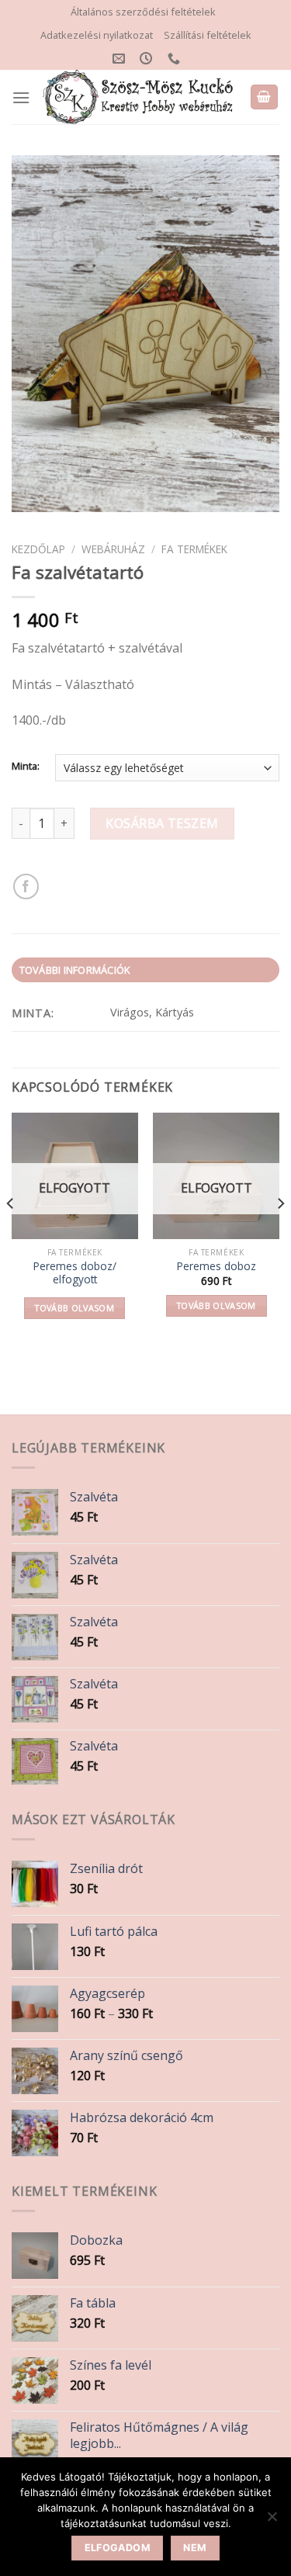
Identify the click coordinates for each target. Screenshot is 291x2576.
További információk (75, 970)
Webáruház (113, 549)
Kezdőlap (38, 549)
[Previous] (11, 1234)
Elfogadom (118, 2548)
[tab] (145, 970)
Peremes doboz (217, 1266)
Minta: (26, 767)
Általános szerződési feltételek (143, 12)
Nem (195, 2548)
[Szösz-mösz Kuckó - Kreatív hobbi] (140, 97)
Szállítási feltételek (208, 35)
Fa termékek (194, 549)
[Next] (280, 1234)
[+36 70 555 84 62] (176, 59)
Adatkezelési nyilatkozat (97, 35)
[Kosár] (265, 97)
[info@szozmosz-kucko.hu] (121, 59)
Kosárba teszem (162, 823)
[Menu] (21, 97)
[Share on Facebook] (26, 886)
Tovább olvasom (74, 1308)
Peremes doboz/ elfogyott (75, 1273)
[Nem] (272, 2521)
